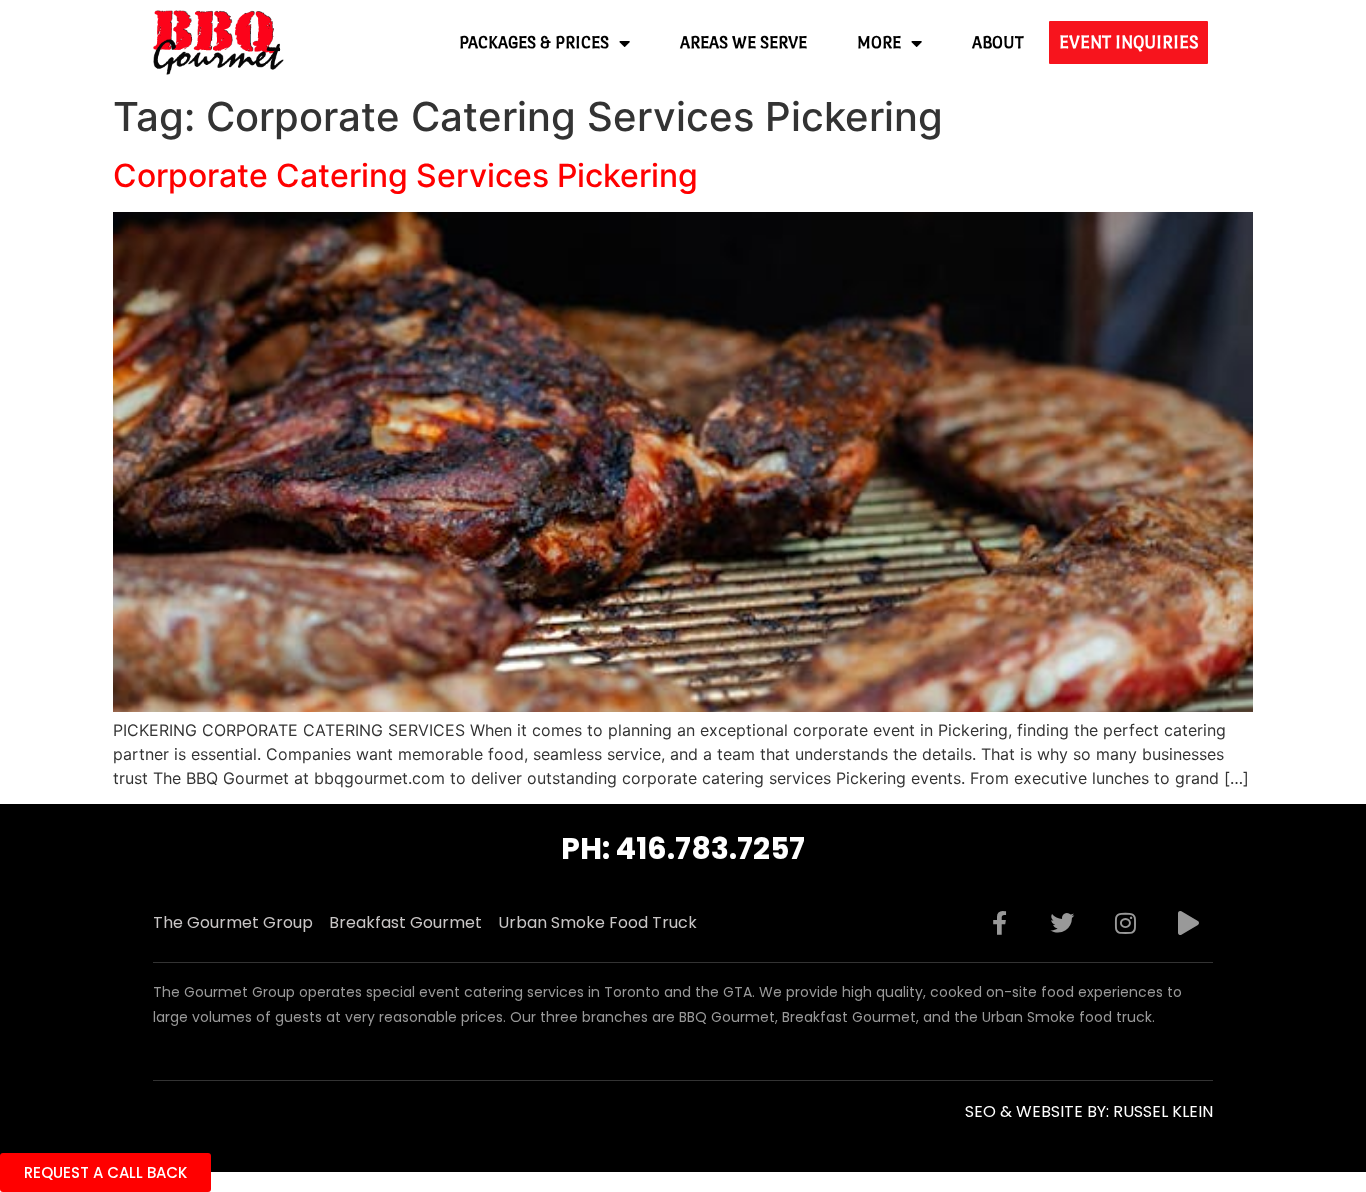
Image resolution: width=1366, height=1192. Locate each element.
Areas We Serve (743, 42)
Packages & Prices (534, 42)
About (998, 42)
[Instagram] (1125, 923)
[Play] (1188, 923)
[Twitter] (1062, 923)
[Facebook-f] (999, 923)
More (879, 42)
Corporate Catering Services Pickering (405, 175)
